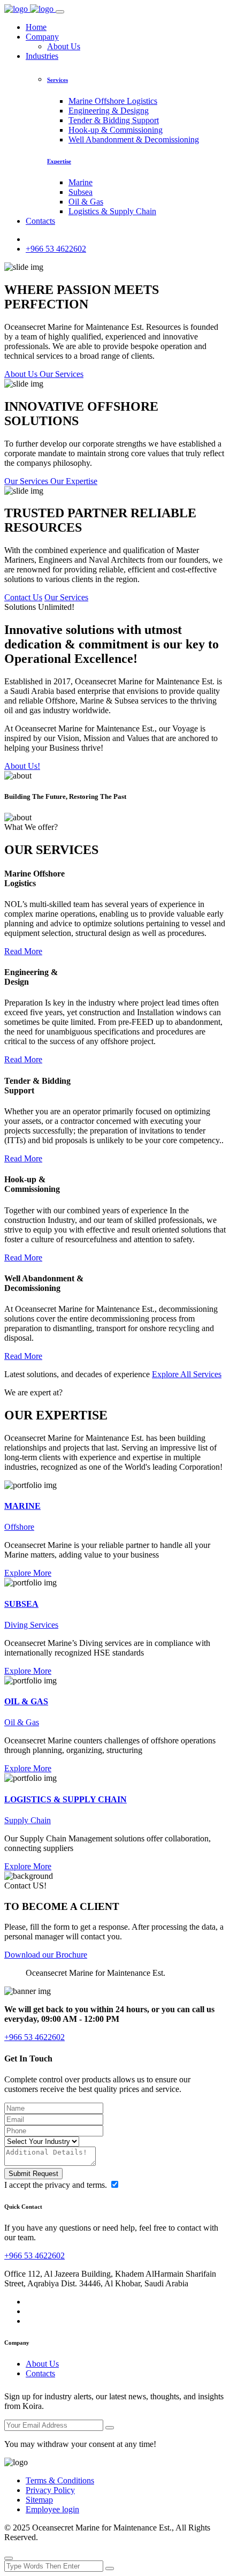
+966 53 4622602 (56, 249)
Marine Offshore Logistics (113, 101)
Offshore (19, 1527)
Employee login (52, 2509)
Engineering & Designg (109, 111)
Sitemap (39, 2500)
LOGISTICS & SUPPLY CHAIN (66, 1799)
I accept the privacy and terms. (57, 2185)
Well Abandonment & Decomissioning (134, 139)
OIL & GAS (26, 1701)
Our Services (66, 597)
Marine (80, 182)
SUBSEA (21, 1604)
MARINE (22, 1506)
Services (57, 80)
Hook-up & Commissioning (116, 130)
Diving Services (31, 1625)
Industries (42, 56)
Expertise (59, 161)
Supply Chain (28, 1820)
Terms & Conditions (60, 2480)
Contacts (40, 221)
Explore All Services (187, 1374)
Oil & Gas (86, 202)
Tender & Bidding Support (114, 120)
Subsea (80, 192)
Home (36, 27)
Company (42, 37)
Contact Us (23, 597)
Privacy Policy (50, 2490)
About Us (64, 46)
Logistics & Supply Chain (112, 211)
